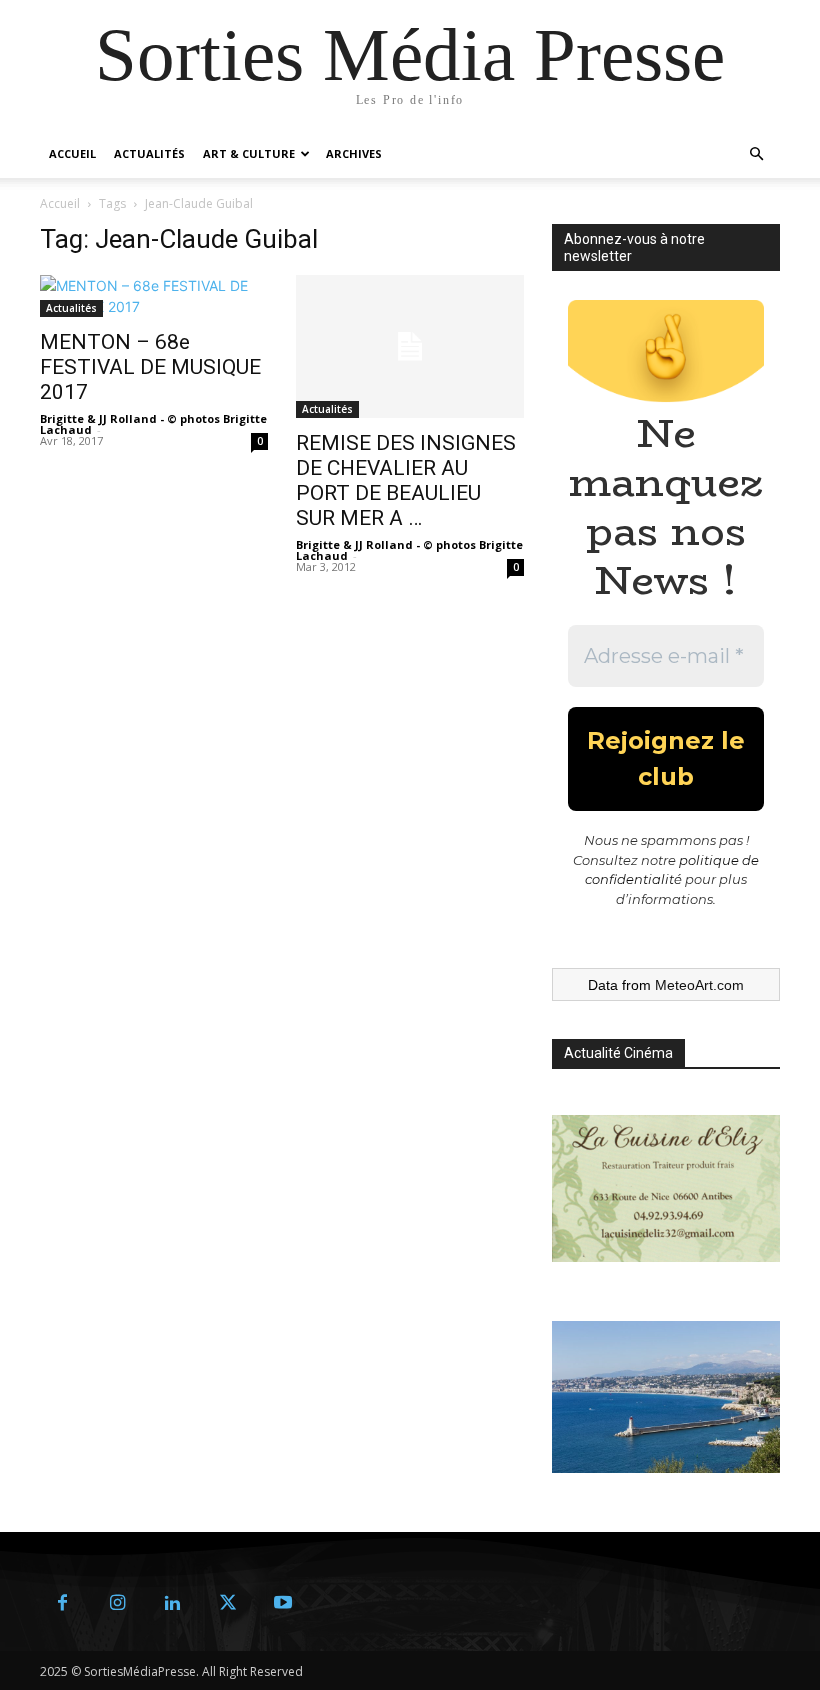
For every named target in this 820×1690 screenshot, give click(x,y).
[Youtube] (282, 1603)
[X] (227, 1603)
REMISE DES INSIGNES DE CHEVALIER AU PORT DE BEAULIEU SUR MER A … (406, 480)
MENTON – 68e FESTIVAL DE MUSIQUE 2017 (150, 367)
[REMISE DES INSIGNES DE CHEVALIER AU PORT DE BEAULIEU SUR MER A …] (410, 346)
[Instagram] (117, 1603)
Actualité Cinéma (618, 1053)
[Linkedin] (172, 1603)
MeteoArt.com (699, 985)
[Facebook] (62, 1603)
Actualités (149, 153)
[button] (756, 154)
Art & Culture (249, 153)
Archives (354, 153)
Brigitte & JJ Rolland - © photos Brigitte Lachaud (153, 424)
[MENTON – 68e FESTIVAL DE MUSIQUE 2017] (154, 296)
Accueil (72, 153)
